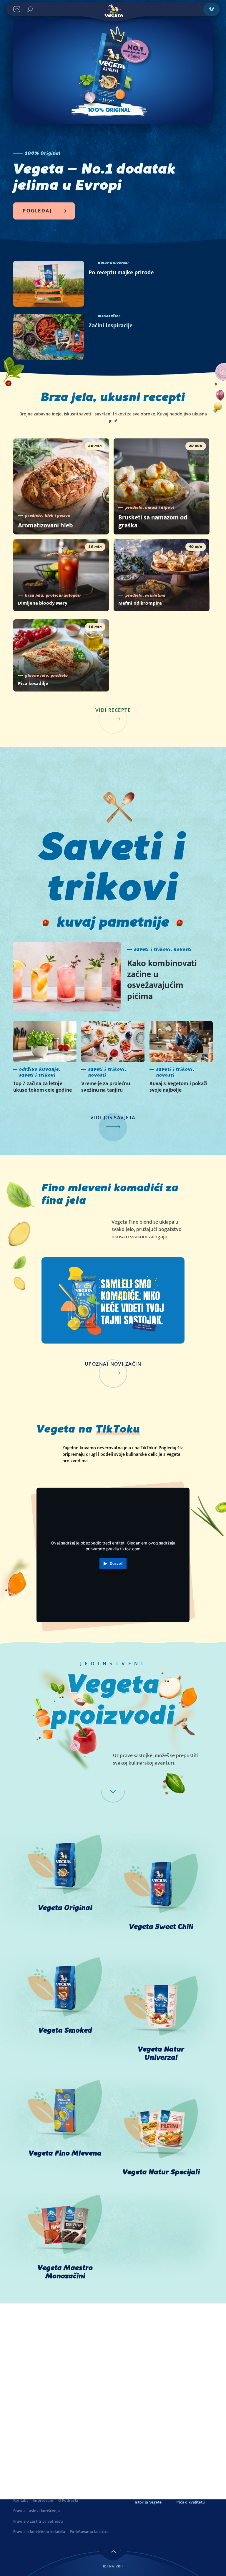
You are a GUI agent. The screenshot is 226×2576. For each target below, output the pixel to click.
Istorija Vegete (148, 2502)
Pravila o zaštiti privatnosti (38, 2521)
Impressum (43, 2501)
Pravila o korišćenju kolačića (39, 2532)
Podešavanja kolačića (89, 2532)
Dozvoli (116, 1563)
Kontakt (21, 2501)
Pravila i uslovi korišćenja (37, 2511)
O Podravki (68, 2501)
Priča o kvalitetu (190, 2502)
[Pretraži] (30, 9)
